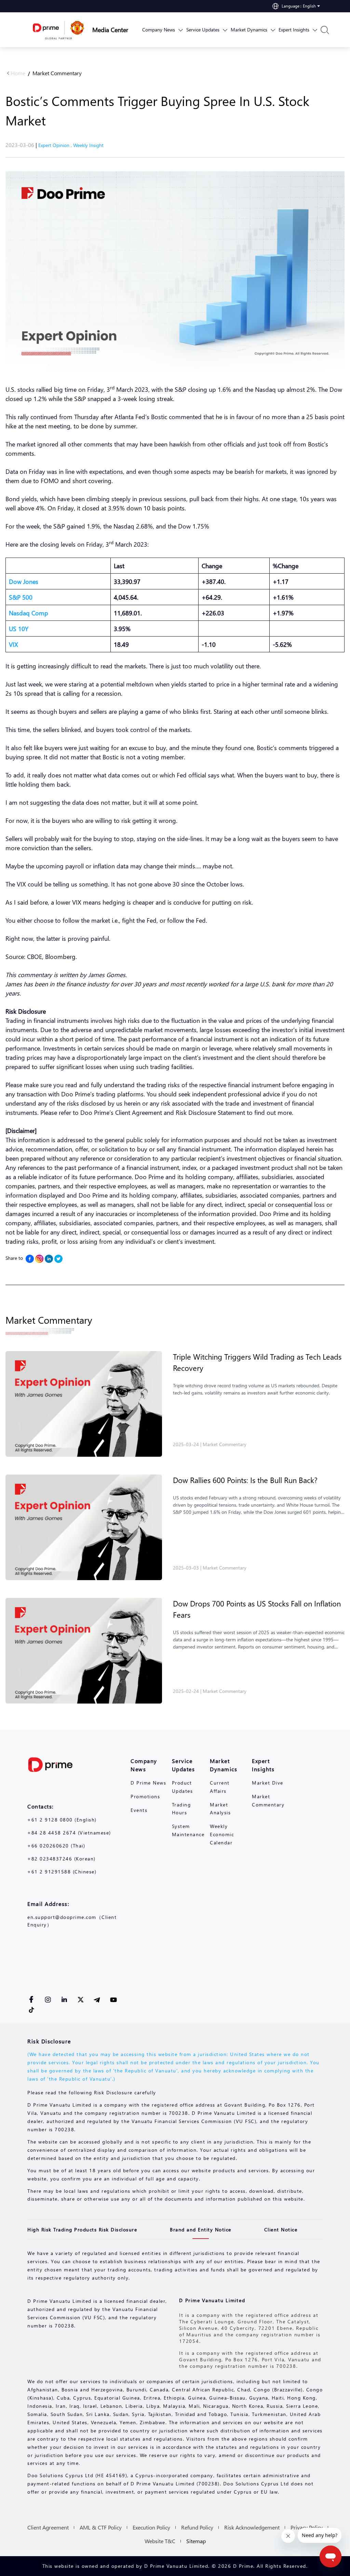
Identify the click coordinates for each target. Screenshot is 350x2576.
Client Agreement (48, 2527)
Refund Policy (197, 2527)
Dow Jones (24, 581)
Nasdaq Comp (29, 613)
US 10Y (19, 629)
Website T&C (160, 2541)
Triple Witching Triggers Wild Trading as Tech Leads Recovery (257, 1362)
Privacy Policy (307, 2527)
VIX (14, 644)
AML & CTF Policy (101, 2527)
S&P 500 (21, 597)
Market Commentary (57, 73)
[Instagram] (39, 1259)
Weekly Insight (88, 145)
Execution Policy (151, 2527)
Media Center (110, 30)
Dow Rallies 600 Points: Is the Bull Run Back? (245, 1480)
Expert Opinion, (56, 145)
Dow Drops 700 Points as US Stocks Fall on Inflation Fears (257, 1609)
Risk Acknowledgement (252, 2527)
